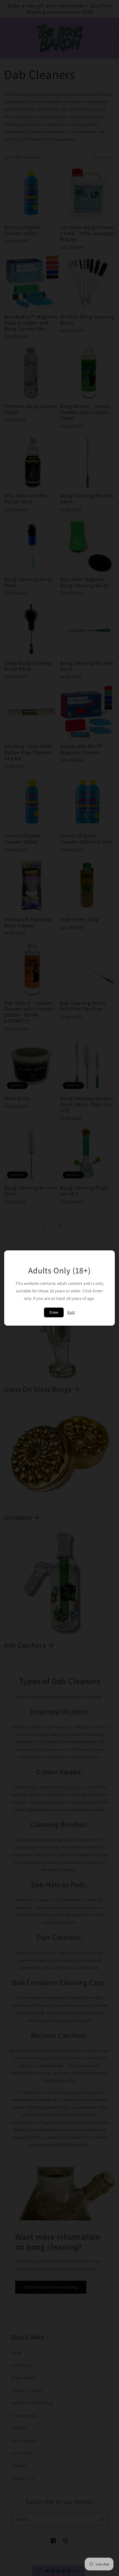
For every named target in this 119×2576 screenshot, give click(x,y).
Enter (54, 1312)
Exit (71, 1312)
